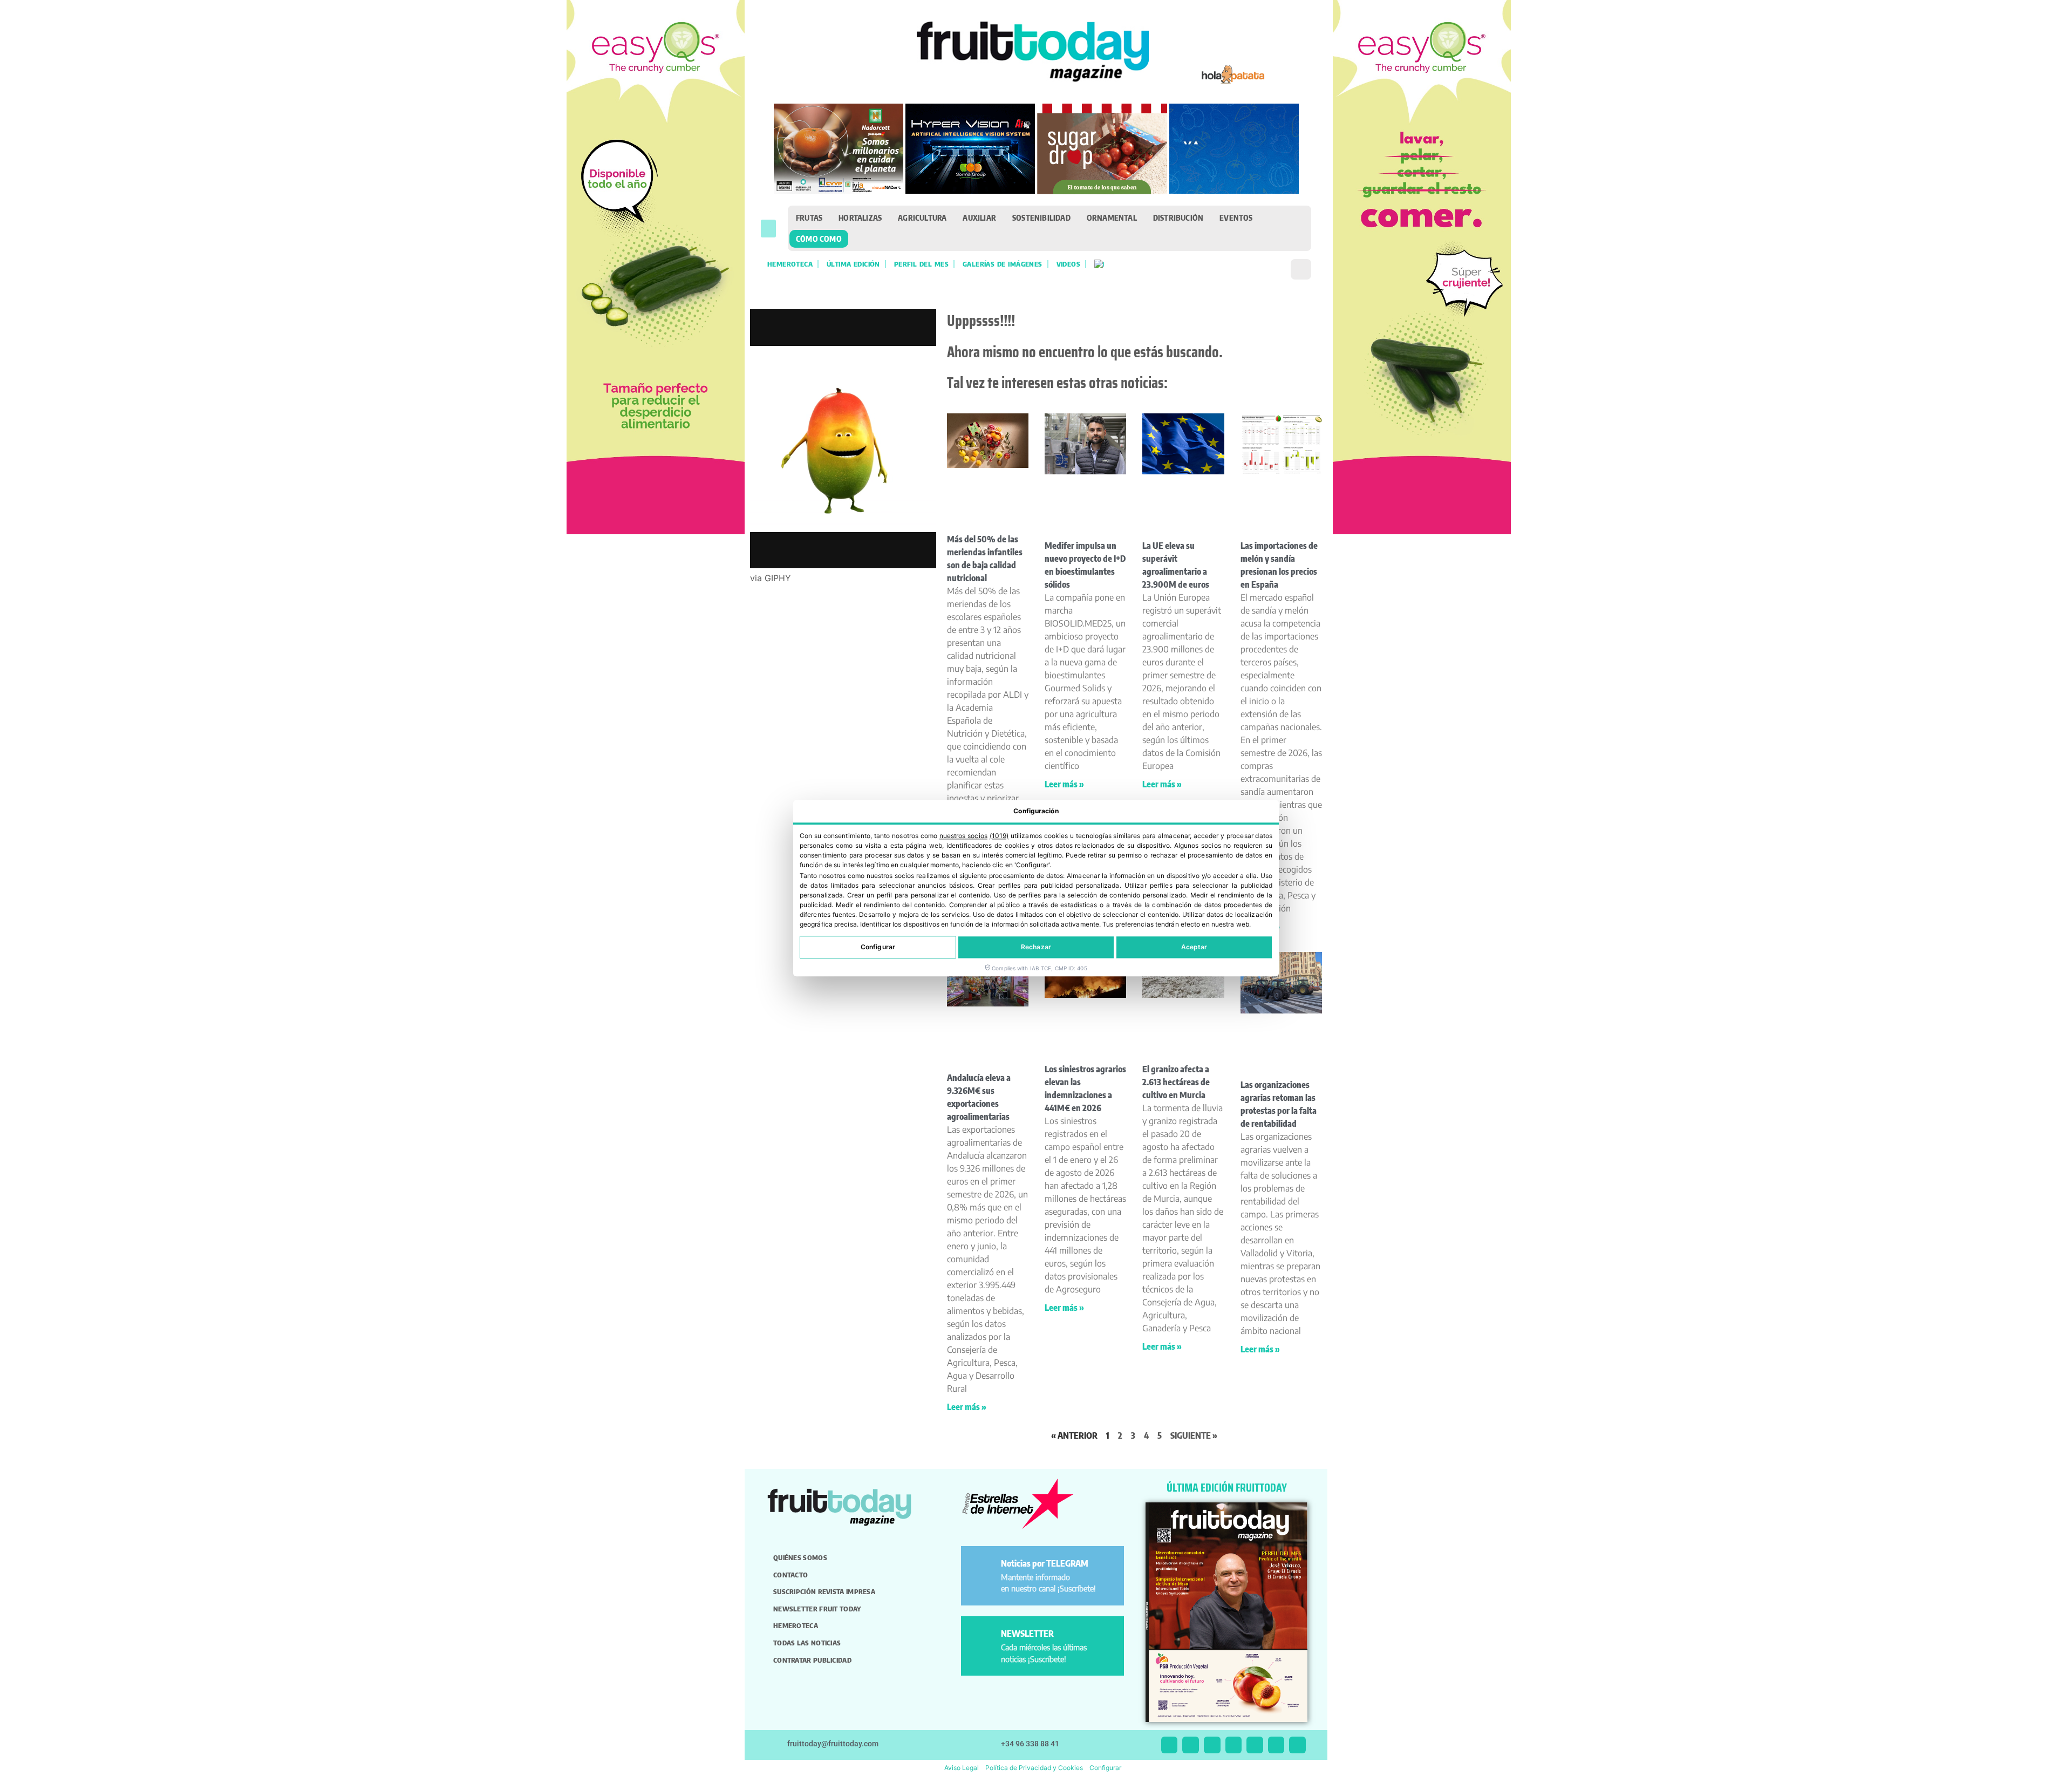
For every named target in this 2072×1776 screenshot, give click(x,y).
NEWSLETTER (1027, 1634)
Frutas (809, 217)
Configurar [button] (1105, 1768)
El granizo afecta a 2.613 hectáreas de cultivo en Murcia (1176, 1082)
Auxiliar (979, 217)
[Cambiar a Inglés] (1099, 264)
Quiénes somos (800, 1557)
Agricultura (922, 217)
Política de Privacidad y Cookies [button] (1034, 1768)
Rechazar (1036, 947)
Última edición (853, 264)
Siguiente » (1194, 1435)
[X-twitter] (1170, 1745)
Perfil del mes (921, 264)
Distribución (1178, 217)
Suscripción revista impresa (824, 1591)
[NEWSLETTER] (983, 1638)
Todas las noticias (807, 1643)
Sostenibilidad (1041, 217)
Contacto (790, 1575)
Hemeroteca (790, 264)
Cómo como (819, 239)
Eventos (1236, 217)
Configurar (878, 947)
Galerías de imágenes (1003, 264)
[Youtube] (1255, 1745)
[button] (768, 229)
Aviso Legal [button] (962, 1768)
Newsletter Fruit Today (817, 1609)
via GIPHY (771, 578)
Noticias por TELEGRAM (1045, 1563)
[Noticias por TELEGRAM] (983, 1568)
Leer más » (1064, 784)
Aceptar (1194, 947)
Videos (1068, 264)
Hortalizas (860, 217)
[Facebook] (1212, 1745)
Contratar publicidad (812, 1660)
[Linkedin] (1234, 1745)
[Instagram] (1191, 1745)
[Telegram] (1276, 1745)
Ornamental (1112, 217)
